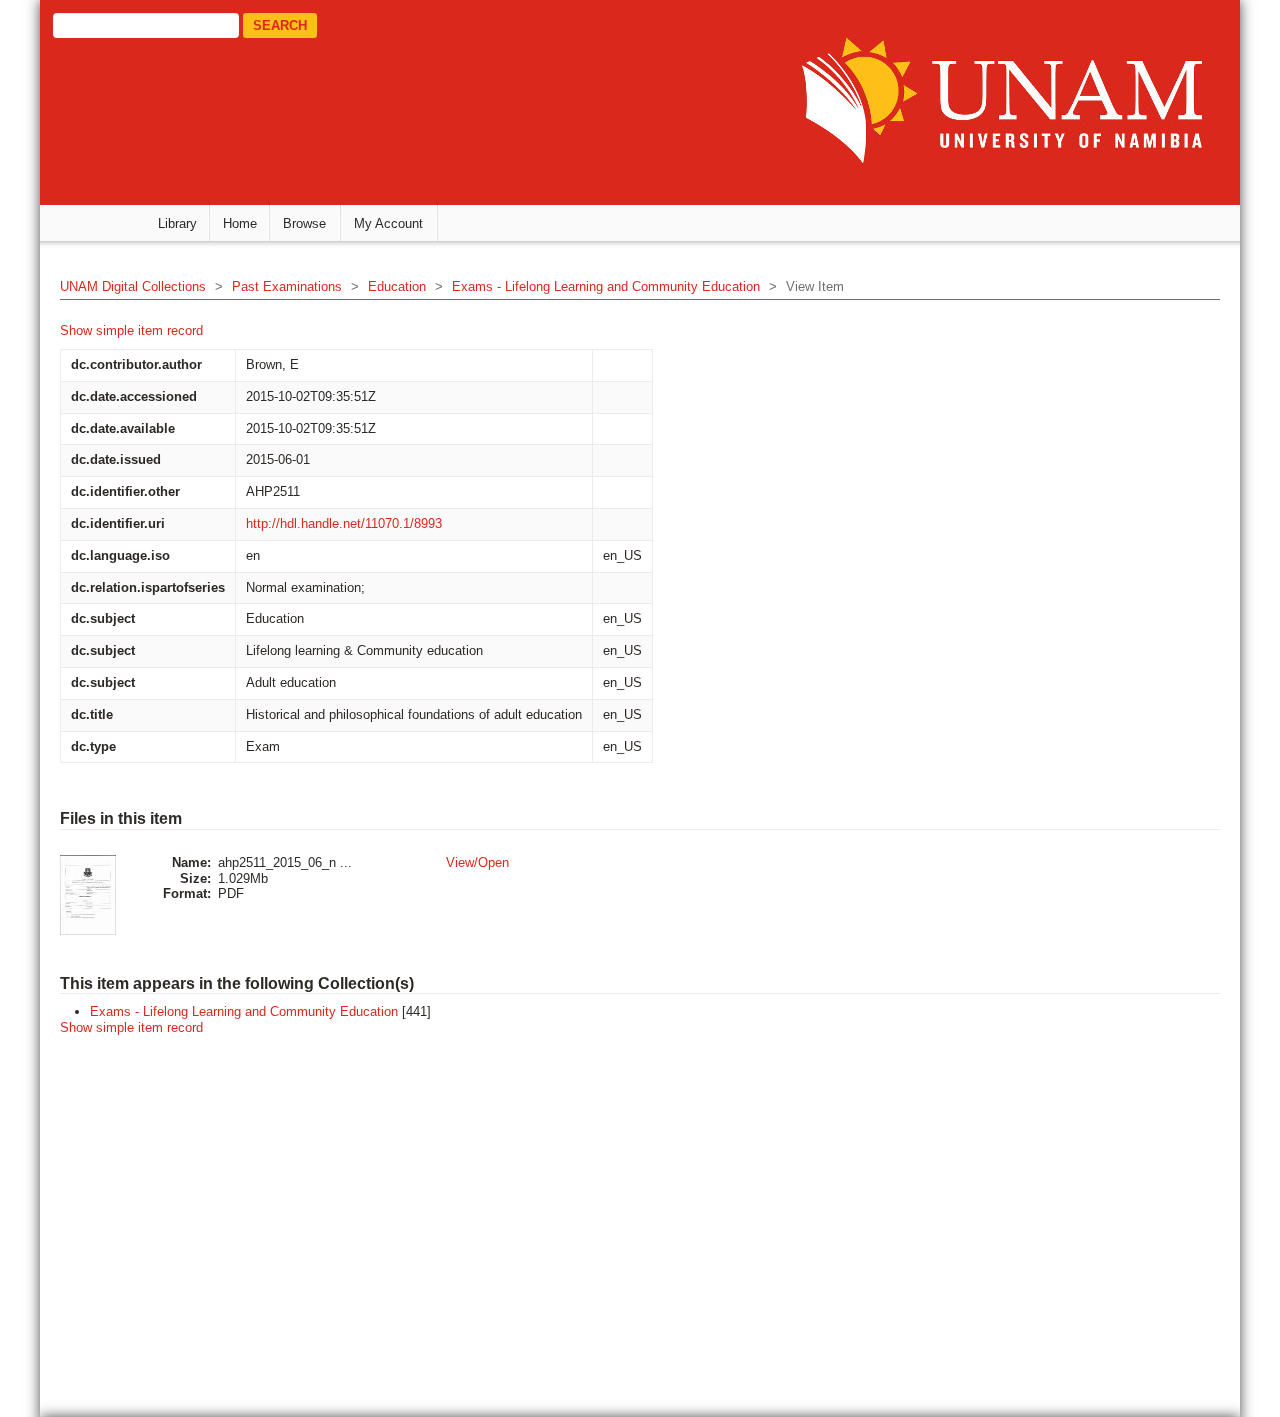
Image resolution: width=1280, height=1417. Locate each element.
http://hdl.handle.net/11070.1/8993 (344, 523)
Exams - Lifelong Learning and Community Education (606, 286)
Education (397, 286)
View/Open (477, 862)
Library (177, 223)
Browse (304, 223)
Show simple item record (131, 330)
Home (240, 223)
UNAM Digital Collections (133, 286)
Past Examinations (287, 286)
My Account (388, 223)
